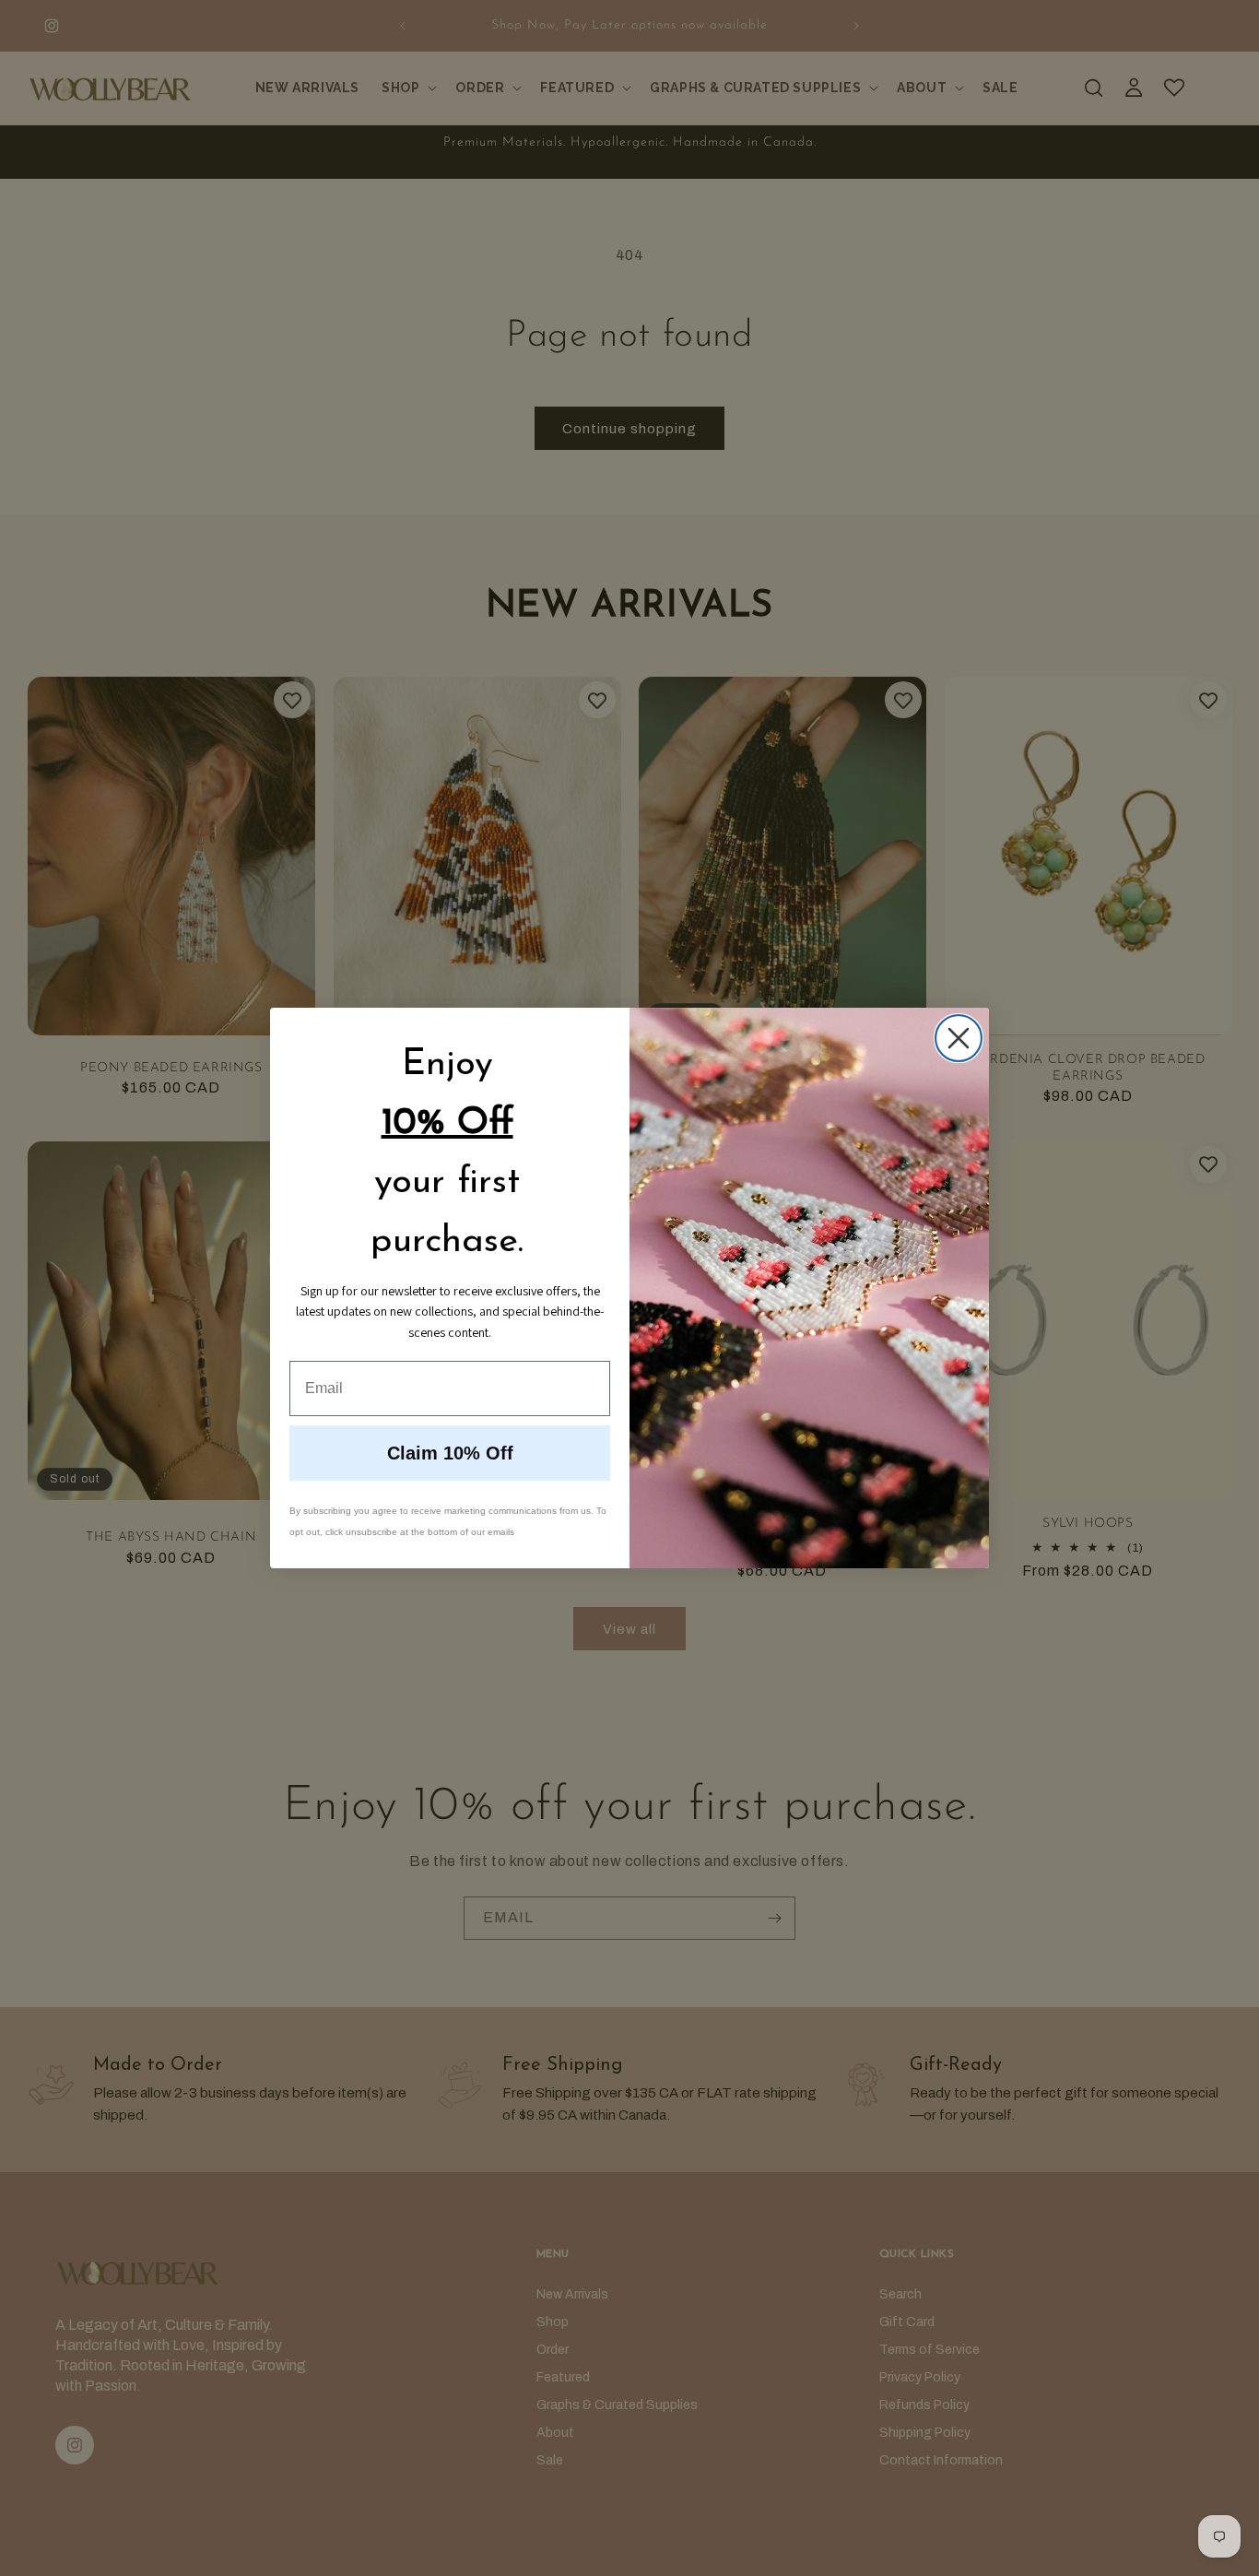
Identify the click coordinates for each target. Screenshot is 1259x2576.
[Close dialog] (959, 1038)
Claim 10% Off (450, 1453)
